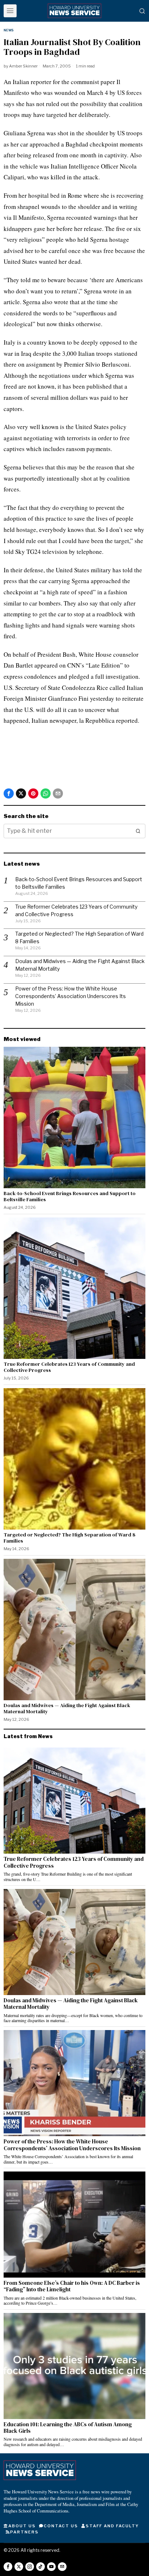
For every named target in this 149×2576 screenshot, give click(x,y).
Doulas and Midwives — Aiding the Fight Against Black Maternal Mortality (67, 1709)
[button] (138, 831)
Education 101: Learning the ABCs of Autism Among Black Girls (68, 2428)
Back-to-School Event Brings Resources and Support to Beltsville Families (70, 1197)
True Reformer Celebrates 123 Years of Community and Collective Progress (69, 1367)
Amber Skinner (23, 66)
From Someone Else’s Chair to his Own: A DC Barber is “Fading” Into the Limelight (72, 2286)
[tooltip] (9, 793)
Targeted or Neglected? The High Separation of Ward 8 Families (69, 1538)
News (8, 30)
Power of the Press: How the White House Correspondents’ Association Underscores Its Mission (71, 996)
